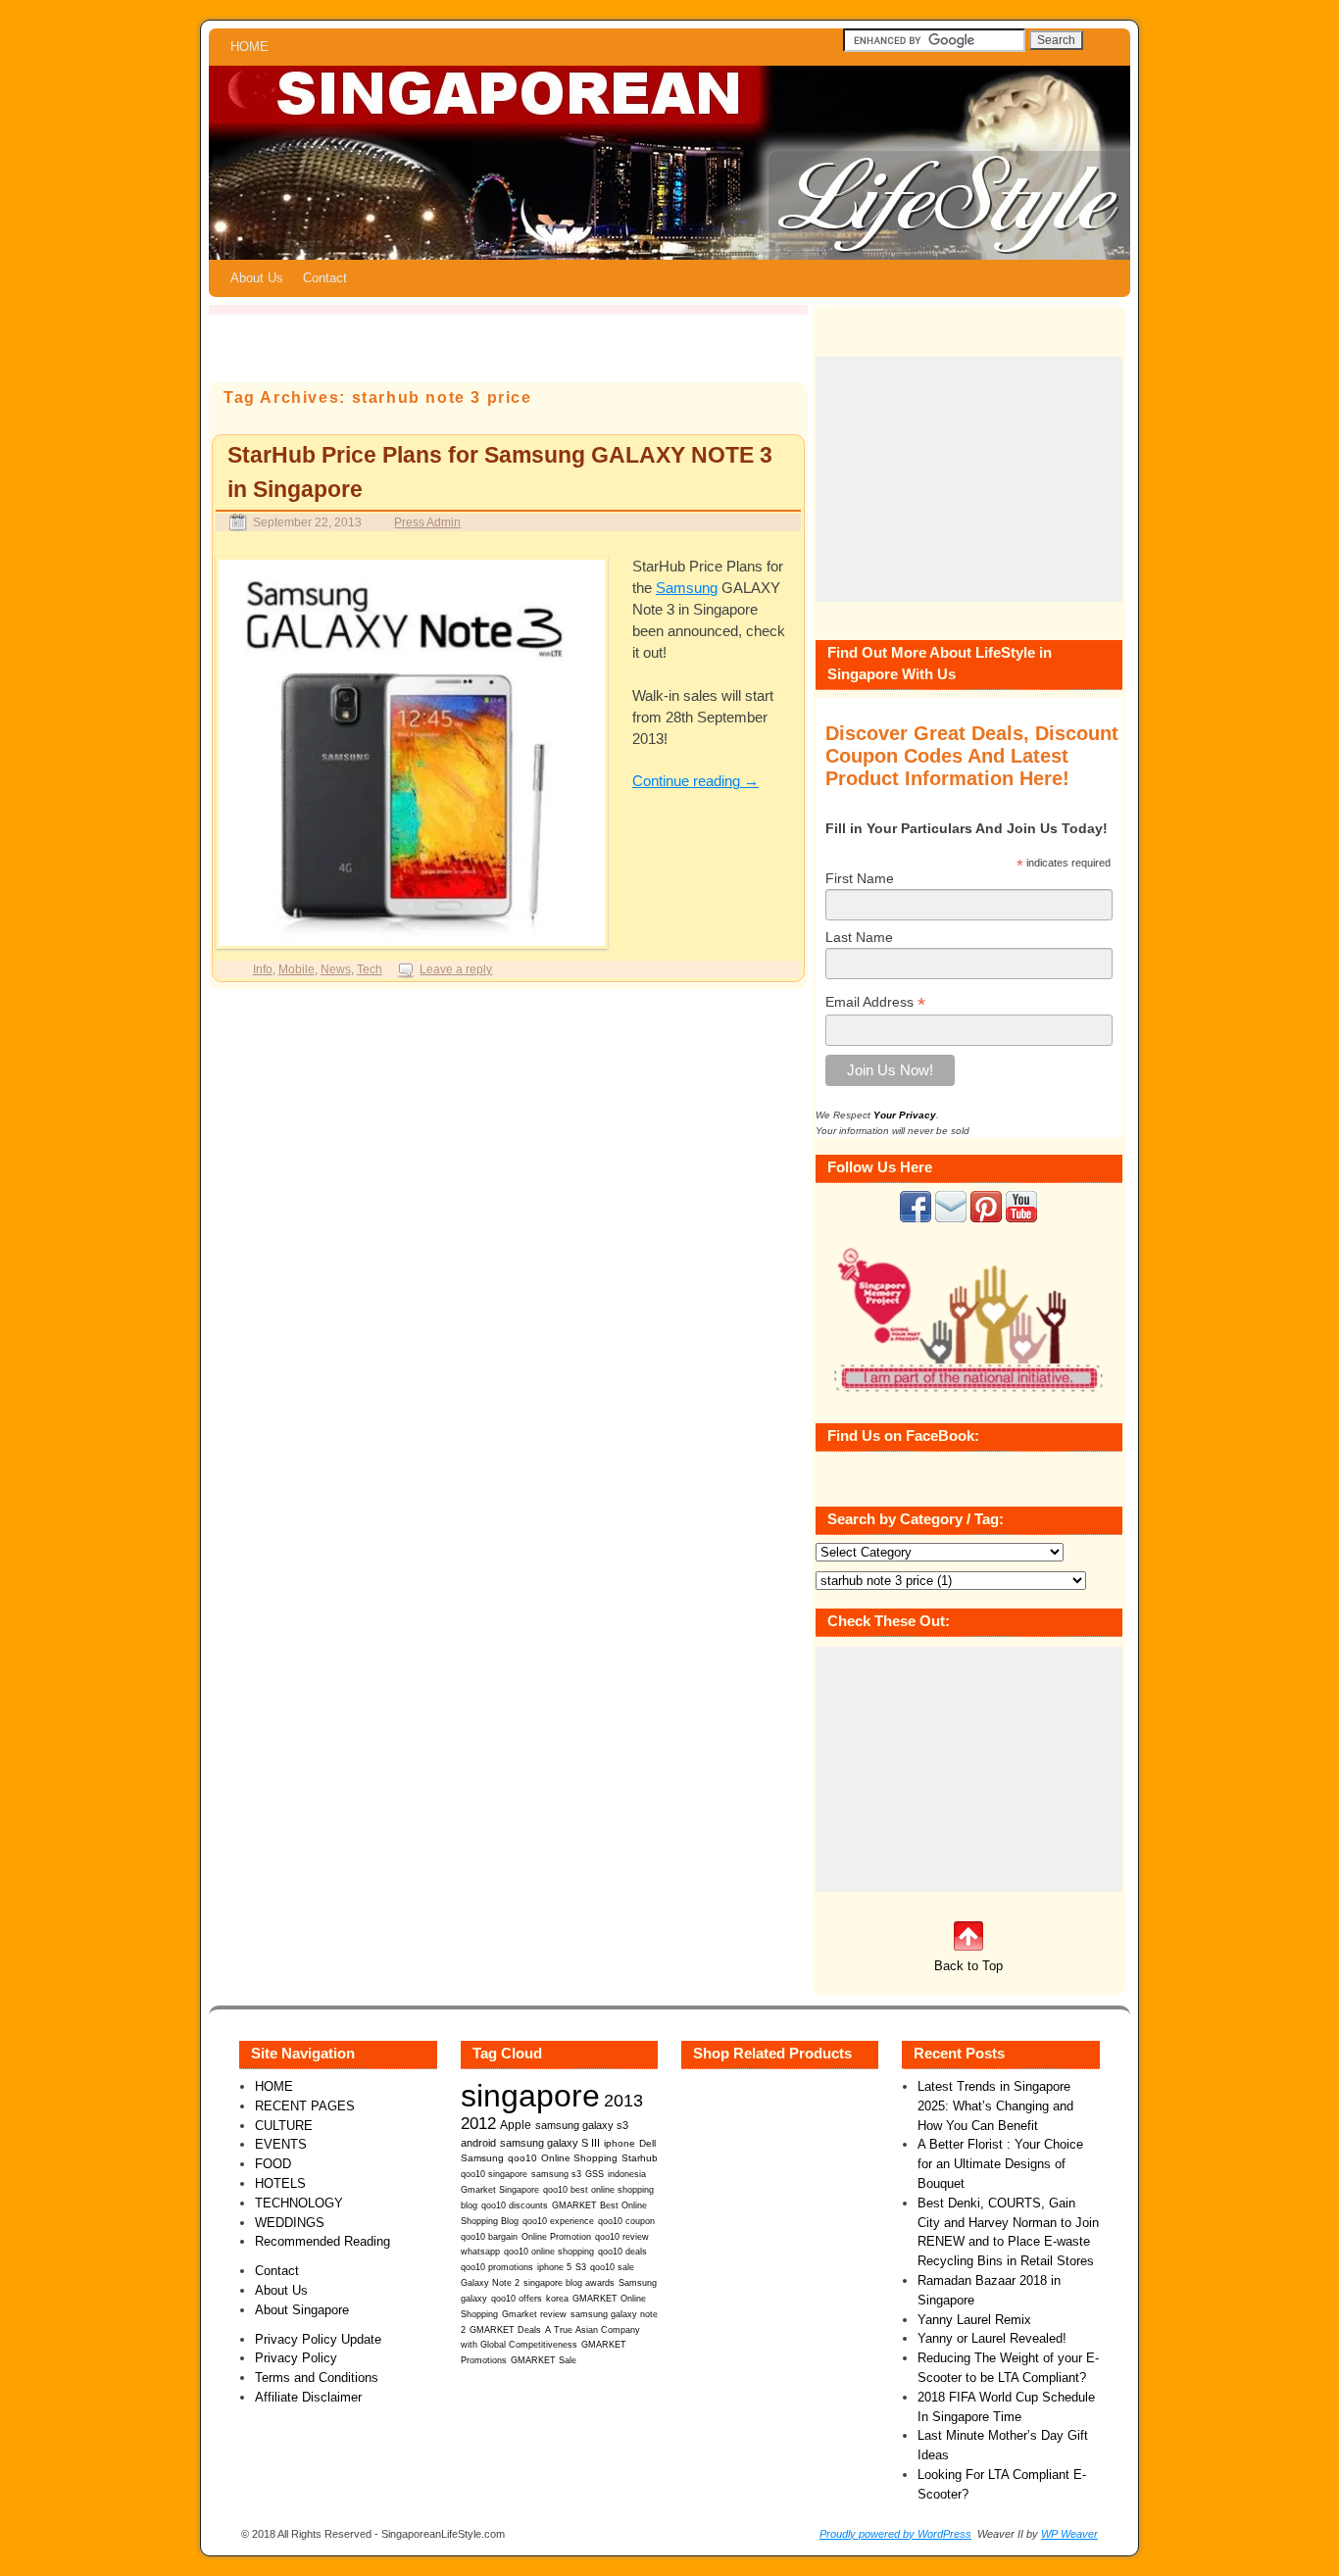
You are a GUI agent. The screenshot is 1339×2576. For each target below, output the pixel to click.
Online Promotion (556, 2237)
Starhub (640, 2158)
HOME (249, 47)
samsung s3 (556, 2174)
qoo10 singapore (494, 2174)
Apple (516, 2125)
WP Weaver (1069, 2534)
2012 (478, 2124)
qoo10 (522, 2158)
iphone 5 (554, 2267)
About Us (257, 278)
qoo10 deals (622, 2252)
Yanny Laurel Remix (974, 2320)
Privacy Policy (296, 2358)
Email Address (875, 1002)
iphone (620, 2143)
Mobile (297, 969)
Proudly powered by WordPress (895, 2534)
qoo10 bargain (489, 2237)
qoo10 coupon (626, 2221)
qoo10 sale (612, 2267)
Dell (647, 2143)
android (478, 2143)
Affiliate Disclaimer (308, 2397)
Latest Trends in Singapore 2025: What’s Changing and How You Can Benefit (995, 2106)
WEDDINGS (290, 2223)
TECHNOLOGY (299, 2203)
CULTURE (284, 2126)
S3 (581, 2267)
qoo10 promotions (497, 2267)
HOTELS (280, 2183)
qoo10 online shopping (549, 2252)
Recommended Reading (322, 2241)
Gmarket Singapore (500, 2189)
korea (557, 2299)
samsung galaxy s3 (582, 2125)
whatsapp (480, 2252)
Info (263, 969)
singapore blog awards (569, 2283)
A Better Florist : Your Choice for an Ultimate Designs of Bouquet (1000, 2164)
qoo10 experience (558, 2221)
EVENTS (281, 2144)
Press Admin (427, 522)
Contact (325, 278)
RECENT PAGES (305, 2106)
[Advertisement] (969, 479)
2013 (623, 2101)
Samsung (687, 588)
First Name (860, 878)
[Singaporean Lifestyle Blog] (669, 163)
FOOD (273, 2164)
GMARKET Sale (544, 2360)
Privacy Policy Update (318, 2339)
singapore (530, 2096)
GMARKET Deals (505, 2330)
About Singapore (302, 2310)
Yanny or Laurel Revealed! (992, 2338)
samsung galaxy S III (550, 2143)
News (336, 969)
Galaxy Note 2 (490, 2283)
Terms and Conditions (317, 2378)
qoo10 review (622, 2237)
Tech (370, 969)
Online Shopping (579, 2158)
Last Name (859, 937)
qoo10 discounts (515, 2205)
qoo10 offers (517, 2299)
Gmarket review (534, 2314)
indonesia (627, 2174)
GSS (595, 2174)
